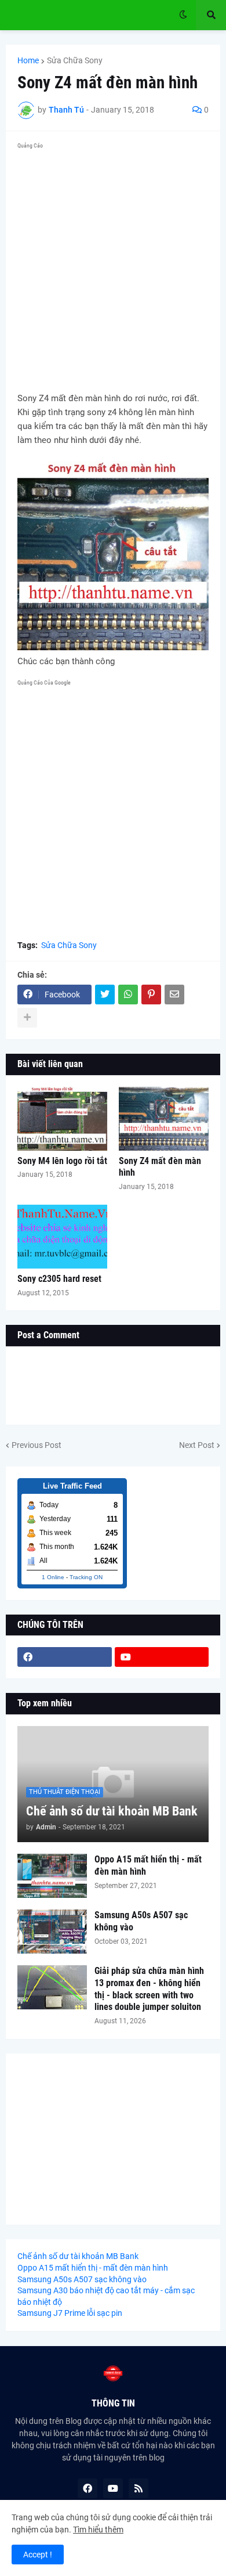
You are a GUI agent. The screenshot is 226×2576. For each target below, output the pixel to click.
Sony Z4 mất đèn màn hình (160, 1167)
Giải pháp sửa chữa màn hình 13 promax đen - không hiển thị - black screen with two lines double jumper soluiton (149, 1989)
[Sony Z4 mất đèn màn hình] (164, 1119)
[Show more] (27, 1018)
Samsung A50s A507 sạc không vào (141, 1921)
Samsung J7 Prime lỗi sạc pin (70, 2313)
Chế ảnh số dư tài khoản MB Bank (112, 1811)
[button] (183, 15)
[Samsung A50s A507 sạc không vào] (52, 1932)
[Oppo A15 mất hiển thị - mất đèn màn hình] (52, 1876)
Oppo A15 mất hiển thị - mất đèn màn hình (148, 1865)
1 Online (53, 1577)
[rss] (138, 2488)
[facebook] (65, 1657)
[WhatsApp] (128, 995)
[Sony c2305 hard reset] (62, 1237)
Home (28, 60)
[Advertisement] (113, 266)
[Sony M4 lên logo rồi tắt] (62, 1119)
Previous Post (37, 1445)
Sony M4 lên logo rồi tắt (62, 1161)
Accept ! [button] (38, 2555)
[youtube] (162, 1657)
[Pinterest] (151, 995)
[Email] (174, 995)
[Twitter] (105, 995)
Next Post (197, 1445)
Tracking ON (86, 1577)
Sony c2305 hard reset (59, 1279)
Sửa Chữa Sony (75, 60)
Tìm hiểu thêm (98, 2530)
